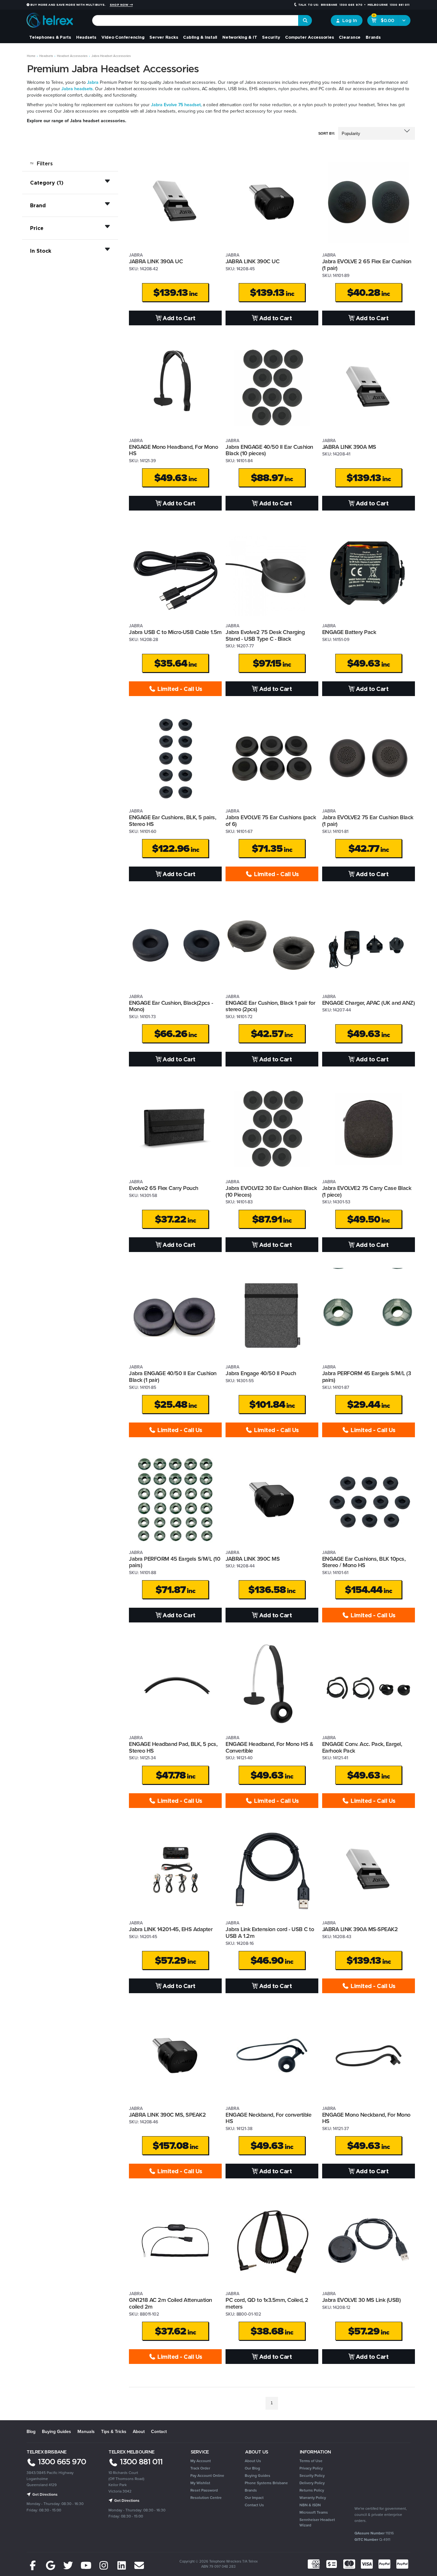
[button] (377, 133)
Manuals (86, 2431)
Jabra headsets (77, 89)
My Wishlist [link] (200, 2483)
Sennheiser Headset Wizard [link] (317, 2522)
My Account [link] (201, 2461)
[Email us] (139, 2566)
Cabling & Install (200, 37)
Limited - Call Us (179, 689)
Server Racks (164, 37)
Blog (31, 2431)
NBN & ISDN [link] (310, 2505)
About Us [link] (253, 2461)
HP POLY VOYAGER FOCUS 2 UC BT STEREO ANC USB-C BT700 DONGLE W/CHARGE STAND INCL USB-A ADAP (49, 2547)
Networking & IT (240, 37)
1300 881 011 (140, 2461)
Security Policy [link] (312, 2475)
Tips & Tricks (114, 2431)
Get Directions (44, 2494)
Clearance (350, 37)
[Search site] (305, 20)
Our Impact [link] (254, 2497)
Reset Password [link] (204, 2490)
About (139, 2431)
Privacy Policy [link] (311, 2468)
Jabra (93, 82)
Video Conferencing (123, 37)
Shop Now (119, 5)
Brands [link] (251, 2490)
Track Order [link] (200, 2468)
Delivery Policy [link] (312, 2483)
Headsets (86, 37)
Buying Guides (56, 2431)
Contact (159, 2431)
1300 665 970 (61, 2461)
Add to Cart (179, 318)
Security (271, 37)
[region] (70, 1283)
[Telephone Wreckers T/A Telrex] (50, 18)
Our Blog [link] (252, 2468)
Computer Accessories (309, 37)
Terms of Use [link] (311, 2461)
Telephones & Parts (50, 37)
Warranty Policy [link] (313, 2497)
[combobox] (195, 20)
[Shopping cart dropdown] (404, 20)
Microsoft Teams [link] (314, 2512)
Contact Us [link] (254, 2505)
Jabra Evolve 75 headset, (176, 105)
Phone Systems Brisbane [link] (266, 2483)
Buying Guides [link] (258, 2475)
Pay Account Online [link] (207, 2475)
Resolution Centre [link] (206, 2497)
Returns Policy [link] (312, 2490)
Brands (373, 37)
